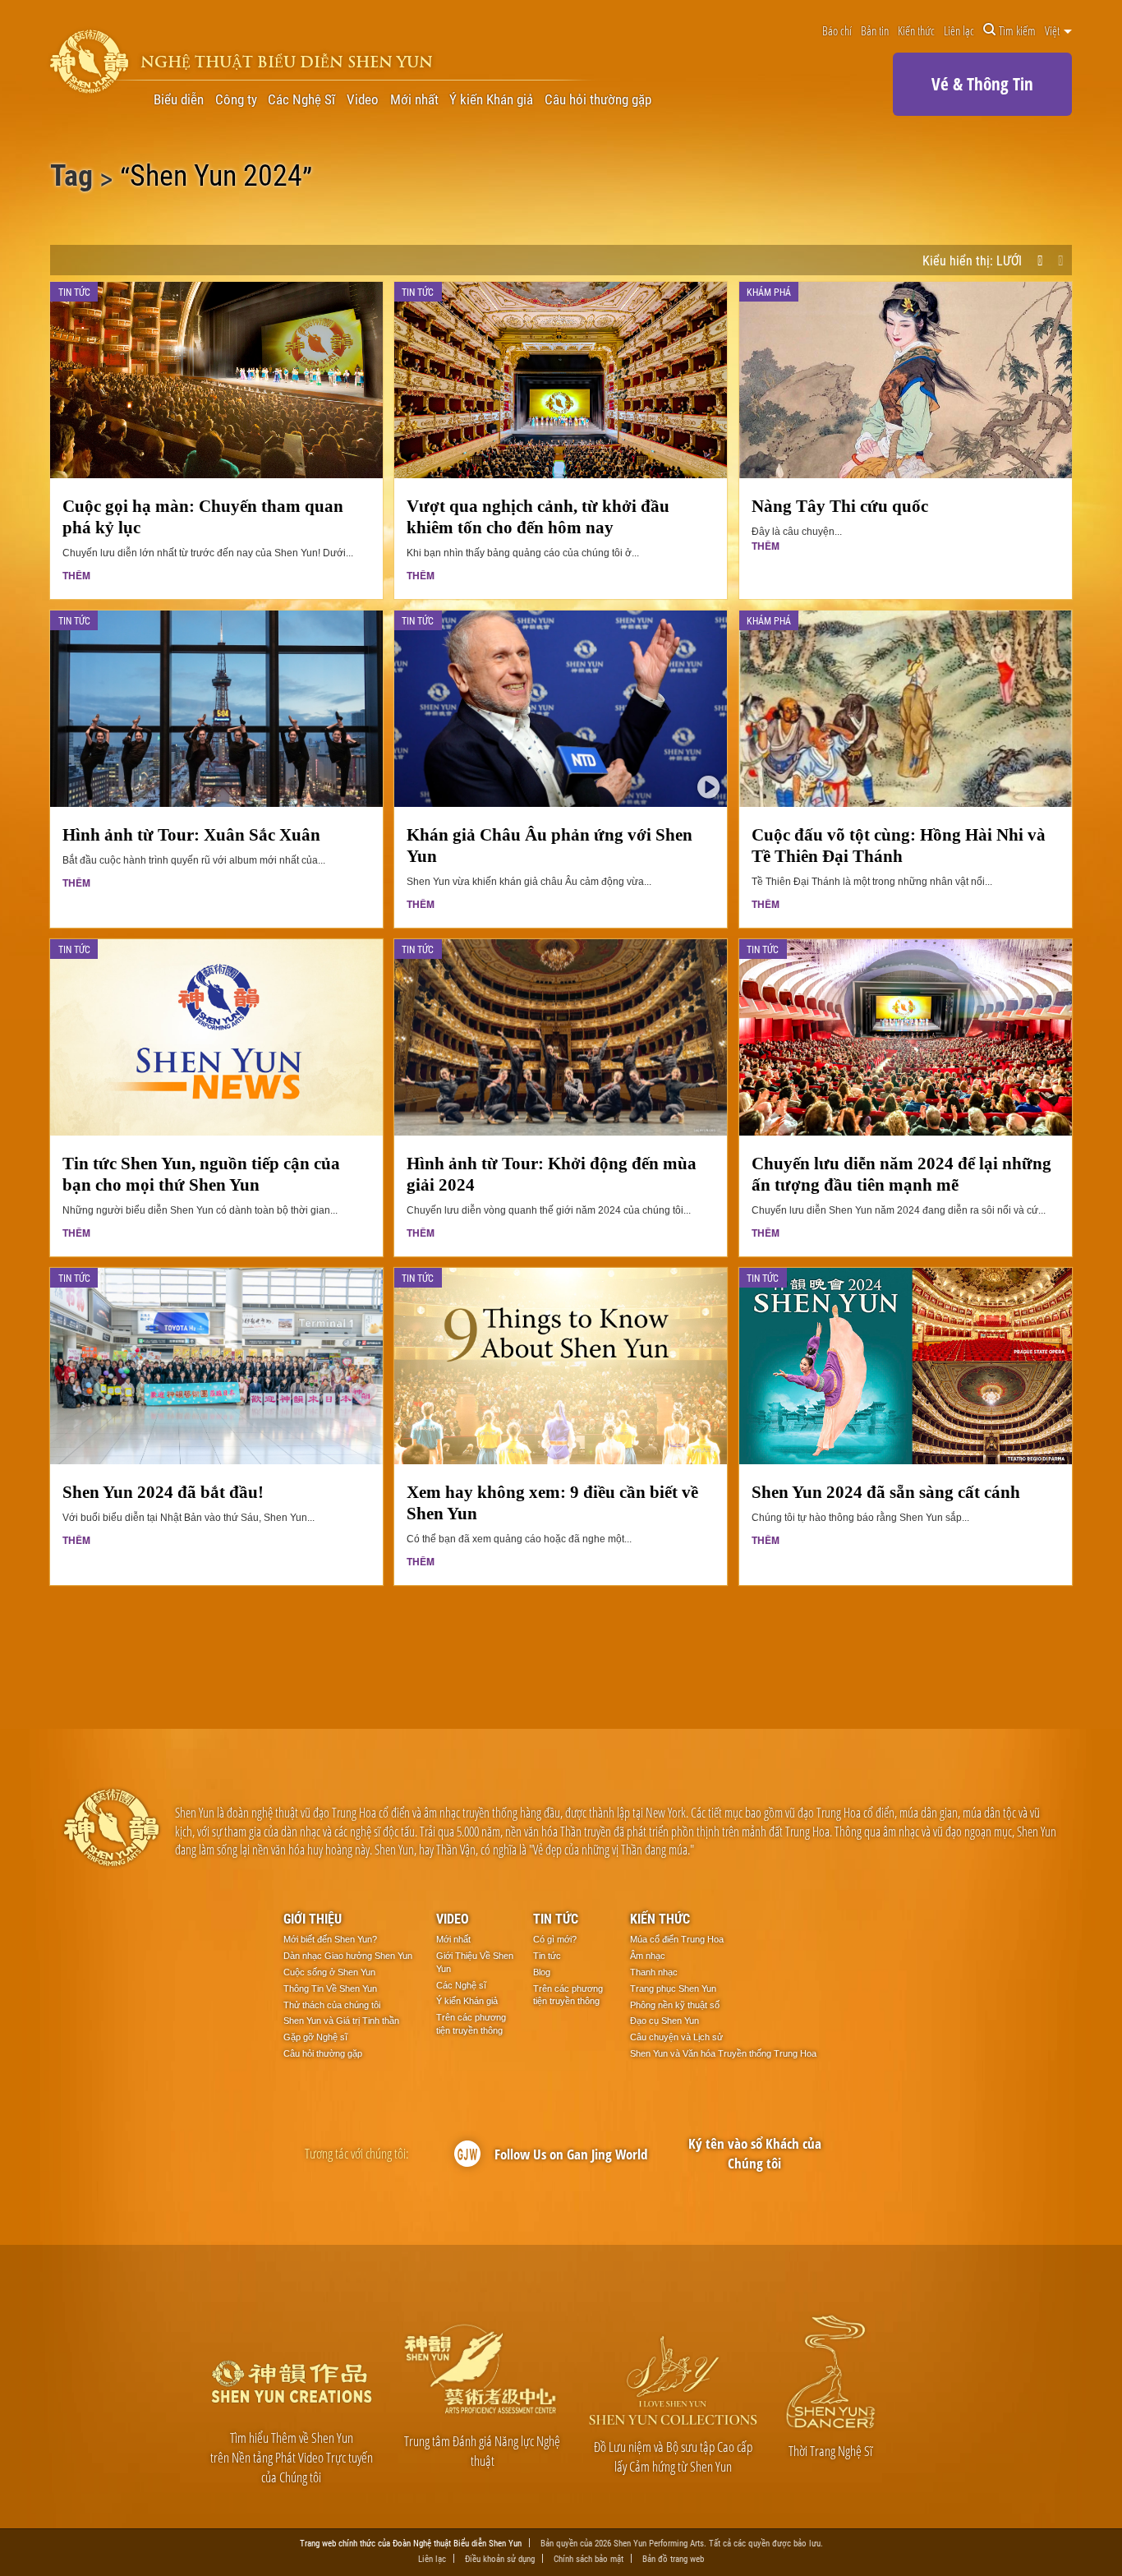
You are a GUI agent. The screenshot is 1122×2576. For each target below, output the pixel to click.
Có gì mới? (555, 1939)
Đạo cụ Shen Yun (664, 2021)
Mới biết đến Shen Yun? (330, 1939)
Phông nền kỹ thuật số (675, 2005)
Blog (542, 1972)
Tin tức (556, 1918)
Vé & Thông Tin (982, 84)
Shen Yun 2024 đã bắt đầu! (163, 1492)
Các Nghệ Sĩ (301, 100)
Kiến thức (916, 30)
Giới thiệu (313, 1918)
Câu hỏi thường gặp (598, 100)
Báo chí (837, 30)
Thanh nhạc (654, 1972)
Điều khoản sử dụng (500, 2558)
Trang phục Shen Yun (673, 1988)
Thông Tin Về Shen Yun (330, 1988)
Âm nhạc (648, 1956)
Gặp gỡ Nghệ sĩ (315, 2037)
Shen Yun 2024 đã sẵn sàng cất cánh (886, 1492)
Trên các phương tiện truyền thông (471, 2024)
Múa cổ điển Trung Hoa (677, 1939)
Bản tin (875, 30)
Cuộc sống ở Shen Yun (329, 1972)
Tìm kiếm (1017, 30)
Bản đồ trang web (673, 2558)
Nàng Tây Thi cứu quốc (840, 506)
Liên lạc (959, 30)
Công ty (236, 100)
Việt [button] (1053, 30)
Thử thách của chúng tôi (332, 2005)
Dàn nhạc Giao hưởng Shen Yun (348, 1956)
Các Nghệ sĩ (461, 1985)
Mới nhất (414, 100)
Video (363, 100)
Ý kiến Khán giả (491, 100)
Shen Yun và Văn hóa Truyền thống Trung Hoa (723, 2053)
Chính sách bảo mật (589, 2558)
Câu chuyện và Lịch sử (676, 2037)
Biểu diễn (179, 100)
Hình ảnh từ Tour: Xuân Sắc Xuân (191, 834)
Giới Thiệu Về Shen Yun (475, 1962)
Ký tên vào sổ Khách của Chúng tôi (755, 2153)
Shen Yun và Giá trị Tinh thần (341, 2021)
